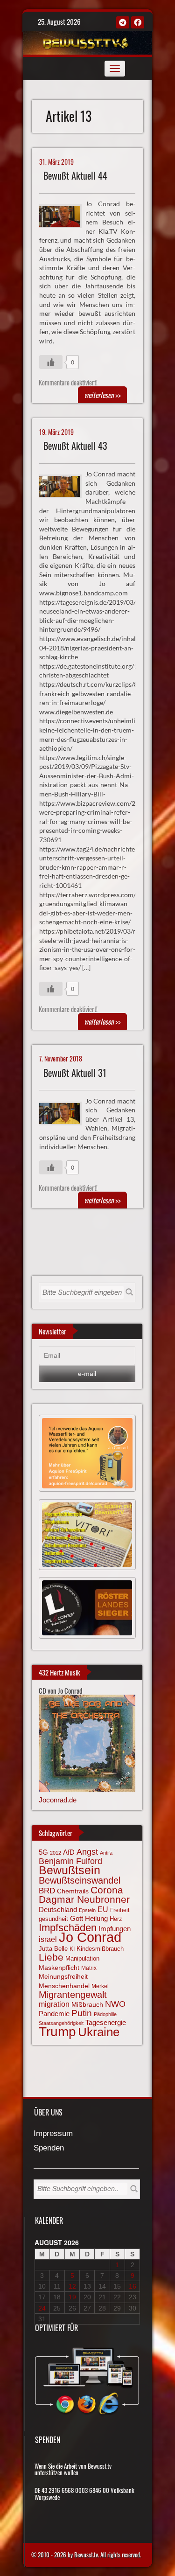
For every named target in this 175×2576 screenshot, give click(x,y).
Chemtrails (73, 1891)
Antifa (106, 1853)
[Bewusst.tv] (86, 42)
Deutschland (58, 1910)
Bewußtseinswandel (80, 1880)
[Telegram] (123, 22)
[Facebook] (138, 22)
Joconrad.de (58, 1800)
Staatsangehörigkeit (61, 2023)
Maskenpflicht (59, 1968)
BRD (47, 1891)
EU (103, 1909)
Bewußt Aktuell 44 (75, 176)
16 (133, 2286)
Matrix (89, 1968)
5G (43, 1852)
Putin (82, 2013)
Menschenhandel (64, 1986)
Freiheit (120, 1910)
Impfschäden (68, 1928)
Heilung (96, 1919)
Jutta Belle (53, 1949)
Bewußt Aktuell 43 (75, 446)
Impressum (53, 2134)
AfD (69, 1852)
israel (48, 1939)
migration (54, 2004)
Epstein (87, 1910)
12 (72, 2286)
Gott (77, 1919)
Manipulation (82, 1959)
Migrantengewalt (73, 1995)
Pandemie (54, 2014)
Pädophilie (105, 2014)
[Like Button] (51, 362)
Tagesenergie (106, 2022)
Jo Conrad (90, 1937)
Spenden (49, 2148)
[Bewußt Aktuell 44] (64, 215)
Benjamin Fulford (70, 1861)
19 (72, 2297)
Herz (116, 1919)
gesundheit (53, 1919)
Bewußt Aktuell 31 (75, 1073)
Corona (107, 1890)
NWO (115, 2004)
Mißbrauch (87, 2004)
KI (72, 1949)
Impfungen (115, 1929)
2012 (56, 1853)
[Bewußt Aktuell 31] (64, 1112)
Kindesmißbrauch (100, 1949)
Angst (87, 1852)
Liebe (51, 1957)
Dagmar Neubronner (84, 1899)
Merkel (100, 1986)
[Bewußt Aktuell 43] (64, 485)
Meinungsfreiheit (63, 1977)
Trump (57, 2032)
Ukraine (99, 2032)
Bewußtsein (70, 1870)
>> (102, 395)
